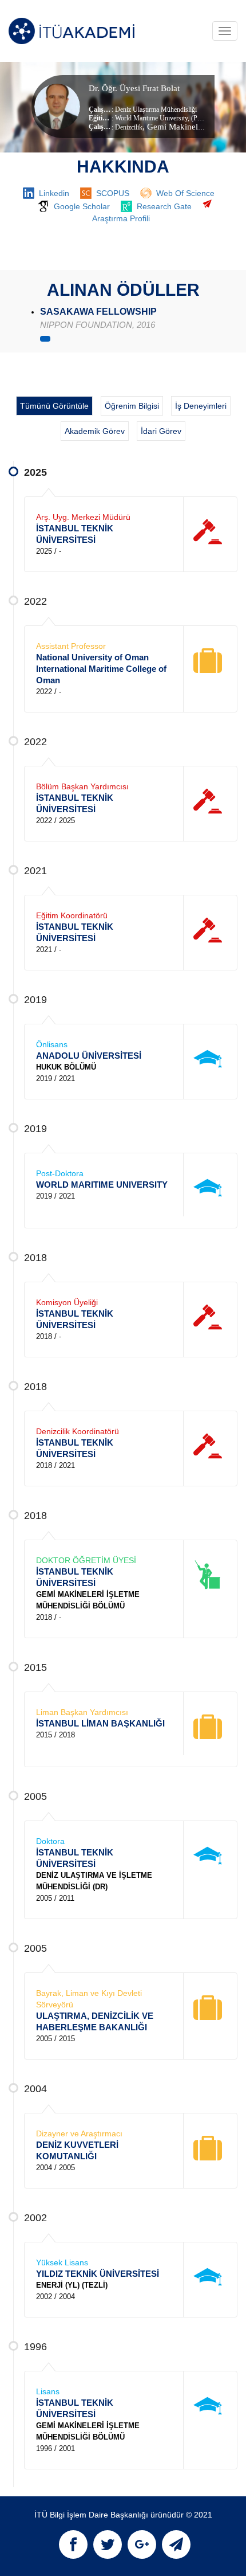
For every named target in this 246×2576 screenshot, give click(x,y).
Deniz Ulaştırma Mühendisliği (156, 109)
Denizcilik (129, 127)
